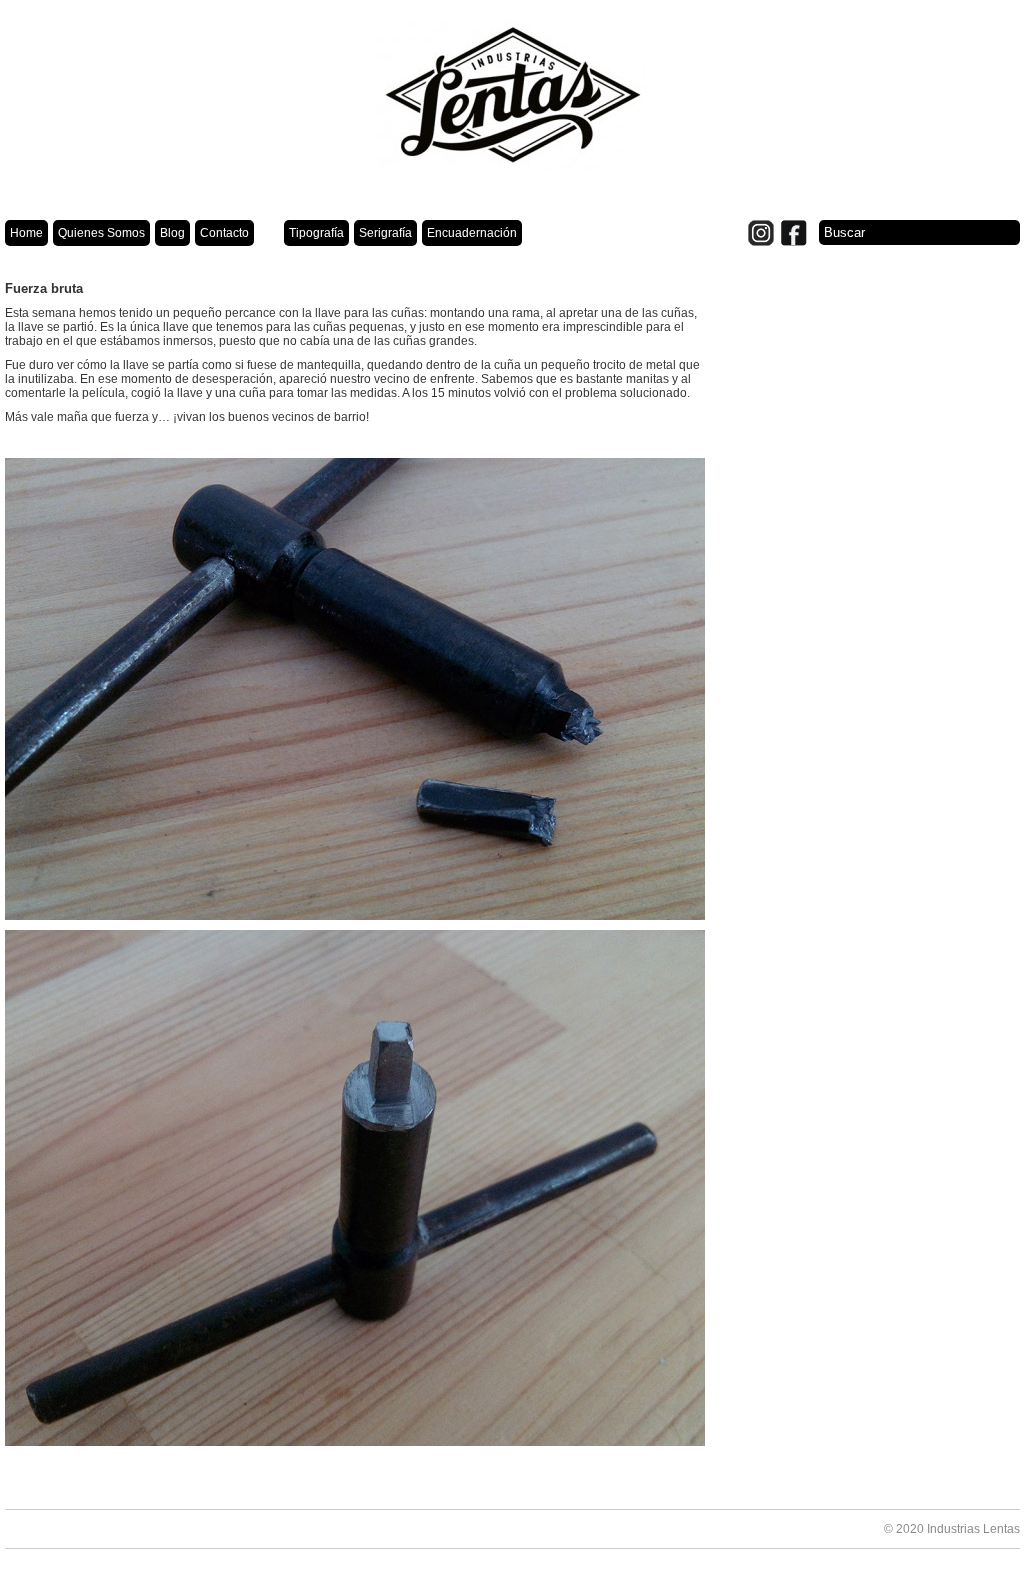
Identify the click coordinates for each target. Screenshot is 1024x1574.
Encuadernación (472, 233)
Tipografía (316, 233)
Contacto (224, 233)
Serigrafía (385, 233)
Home (26, 233)
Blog (172, 233)
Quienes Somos (101, 233)
